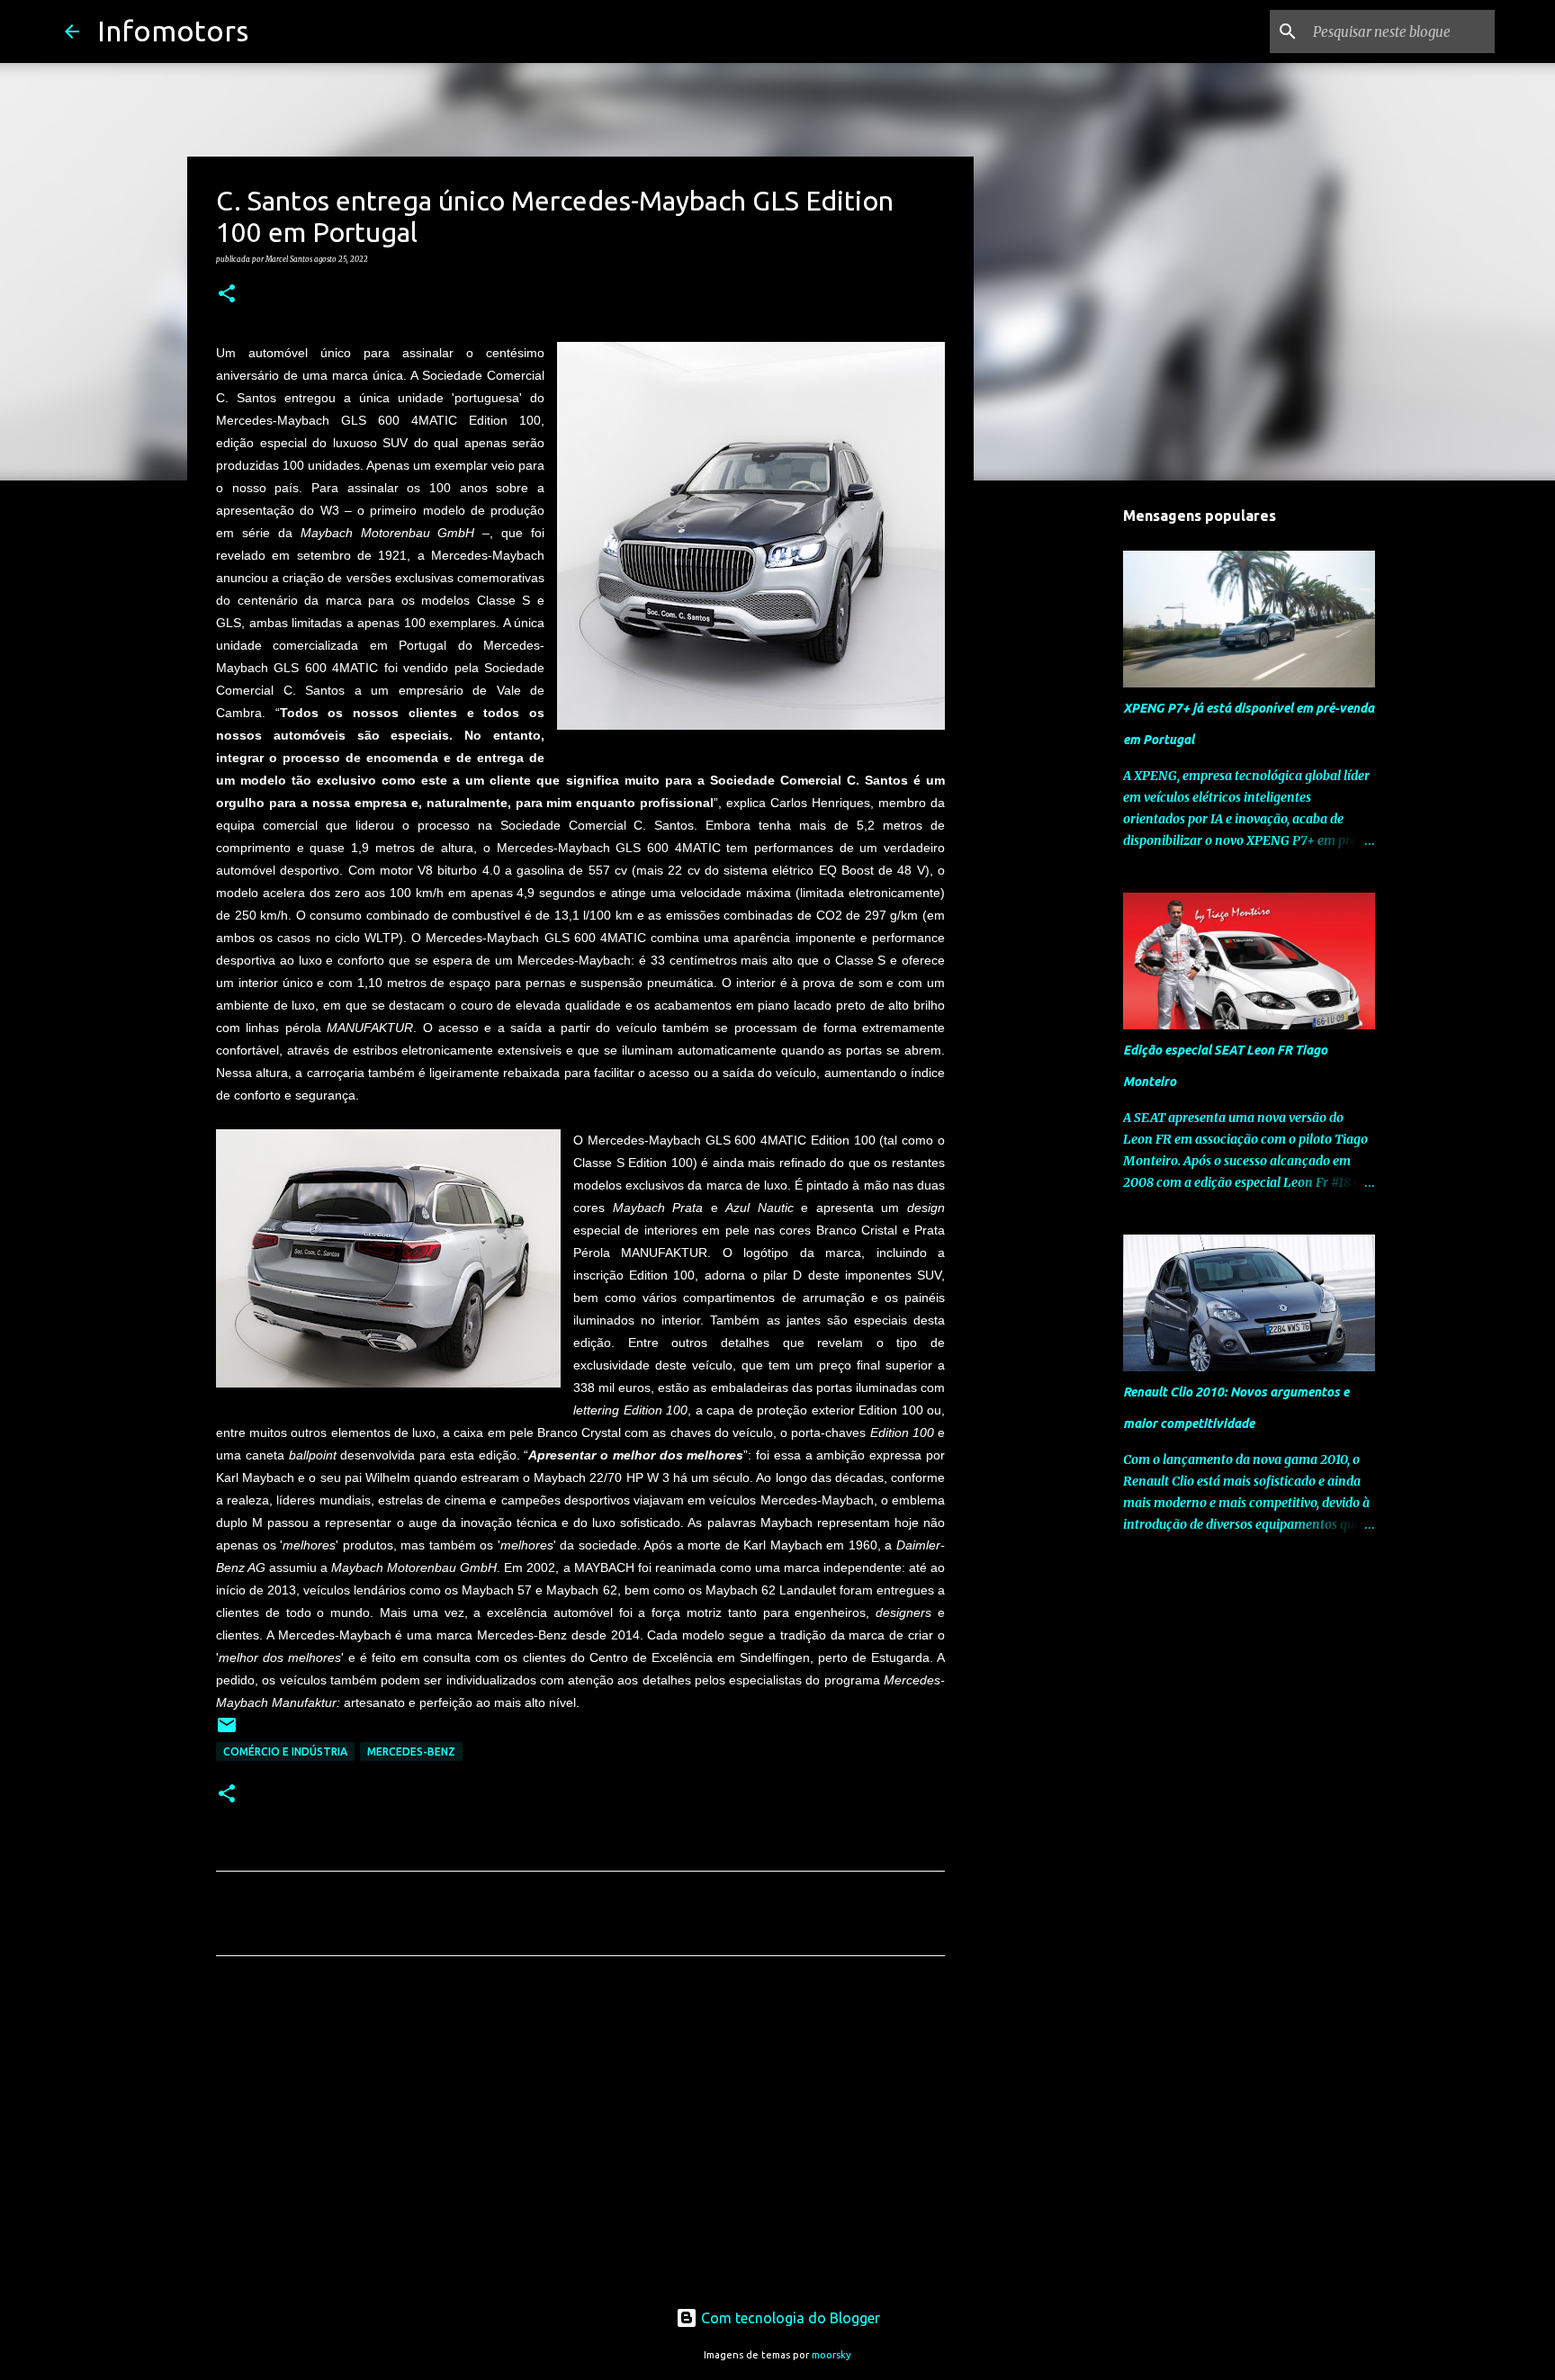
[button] (227, 294)
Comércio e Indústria (285, 1751)
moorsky (831, 2355)
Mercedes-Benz (411, 1751)
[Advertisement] (580, 2138)
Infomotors (173, 31)
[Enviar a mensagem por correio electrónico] (227, 1732)
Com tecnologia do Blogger (789, 2318)
